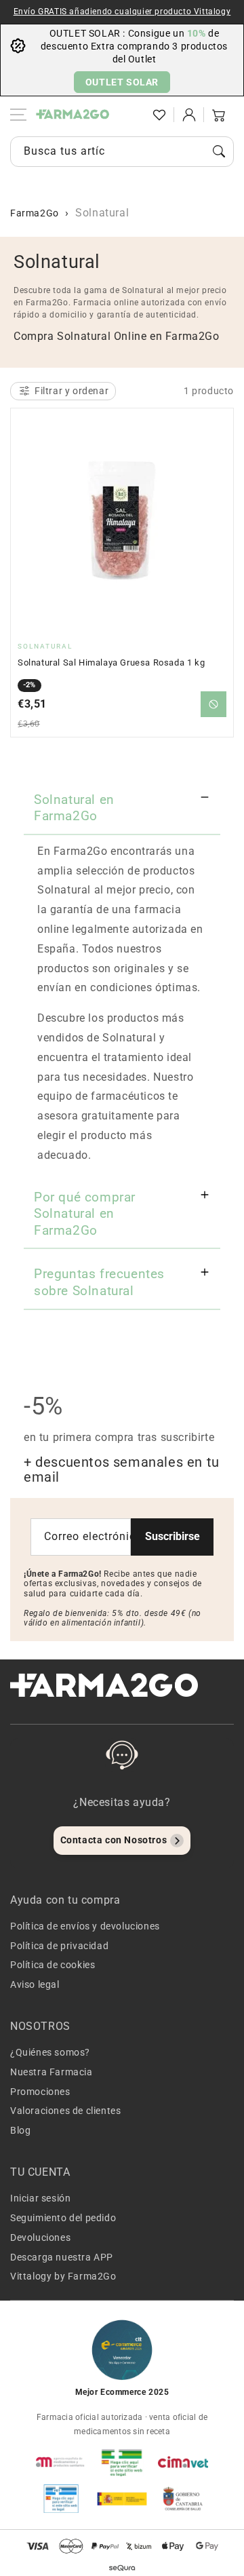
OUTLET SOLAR (122, 82)
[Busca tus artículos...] (219, 151)
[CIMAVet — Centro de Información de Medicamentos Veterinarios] (183, 2462)
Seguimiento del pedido (63, 2218)
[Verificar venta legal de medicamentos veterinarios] (61, 2499)
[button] (129, 115)
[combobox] (122, 152)
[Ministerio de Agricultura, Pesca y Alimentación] (122, 2499)
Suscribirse (172, 1536)
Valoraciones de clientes (65, 2111)
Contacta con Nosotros (114, 1840)
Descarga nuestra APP (62, 2257)
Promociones (40, 2092)
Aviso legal (35, 1984)
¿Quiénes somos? (50, 2052)
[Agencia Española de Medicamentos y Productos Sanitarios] (61, 2462)
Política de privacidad (59, 1946)
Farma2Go (35, 213)
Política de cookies (53, 1965)
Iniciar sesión (40, 2198)
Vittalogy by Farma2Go (63, 2276)
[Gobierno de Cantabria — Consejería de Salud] (183, 2499)
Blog (20, 2130)
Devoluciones (40, 2237)
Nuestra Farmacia (52, 2072)
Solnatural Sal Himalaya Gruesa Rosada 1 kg (111, 662)
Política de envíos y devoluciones (85, 1926)
